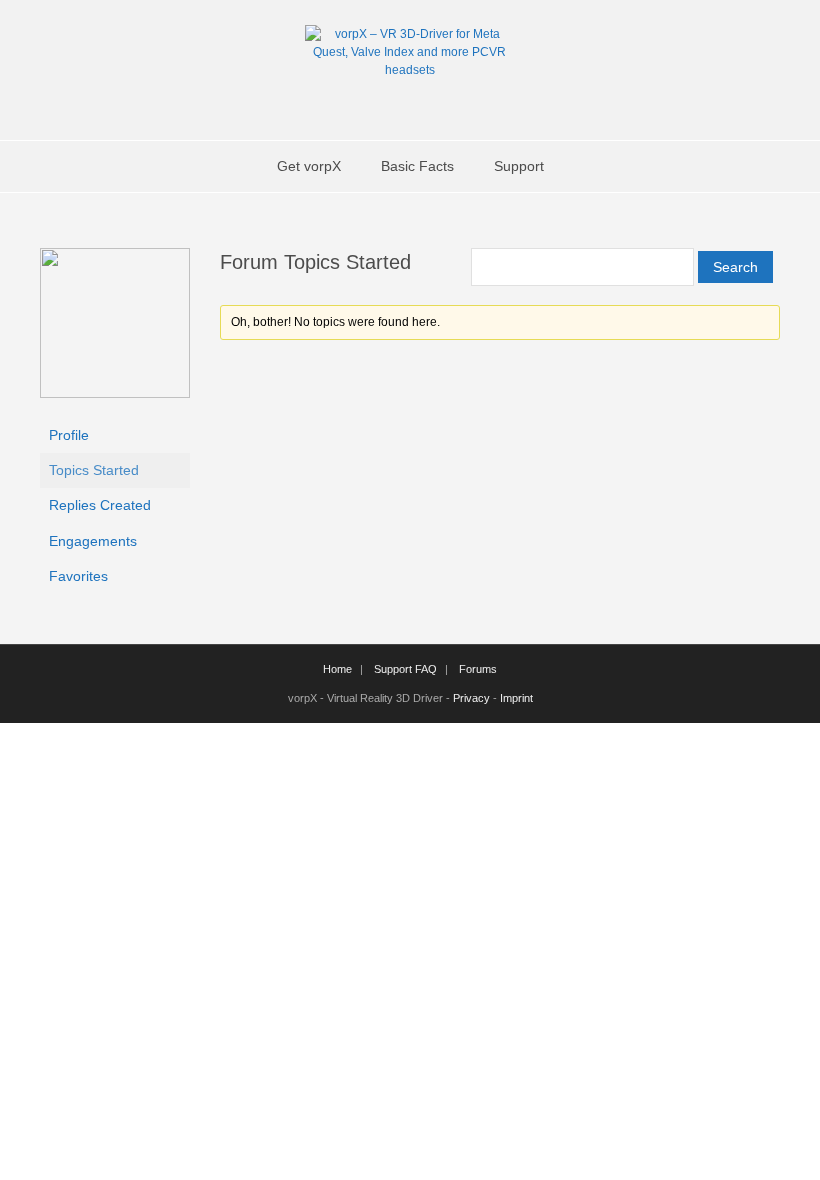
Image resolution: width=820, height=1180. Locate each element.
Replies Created (100, 505)
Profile (69, 435)
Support (519, 166)
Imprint (516, 698)
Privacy (471, 698)
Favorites (78, 576)
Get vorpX (309, 166)
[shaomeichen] (115, 393)
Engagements (93, 541)
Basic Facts (417, 166)
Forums (478, 669)
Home (337, 669)
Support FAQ (405, 669)
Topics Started (94, 470)
